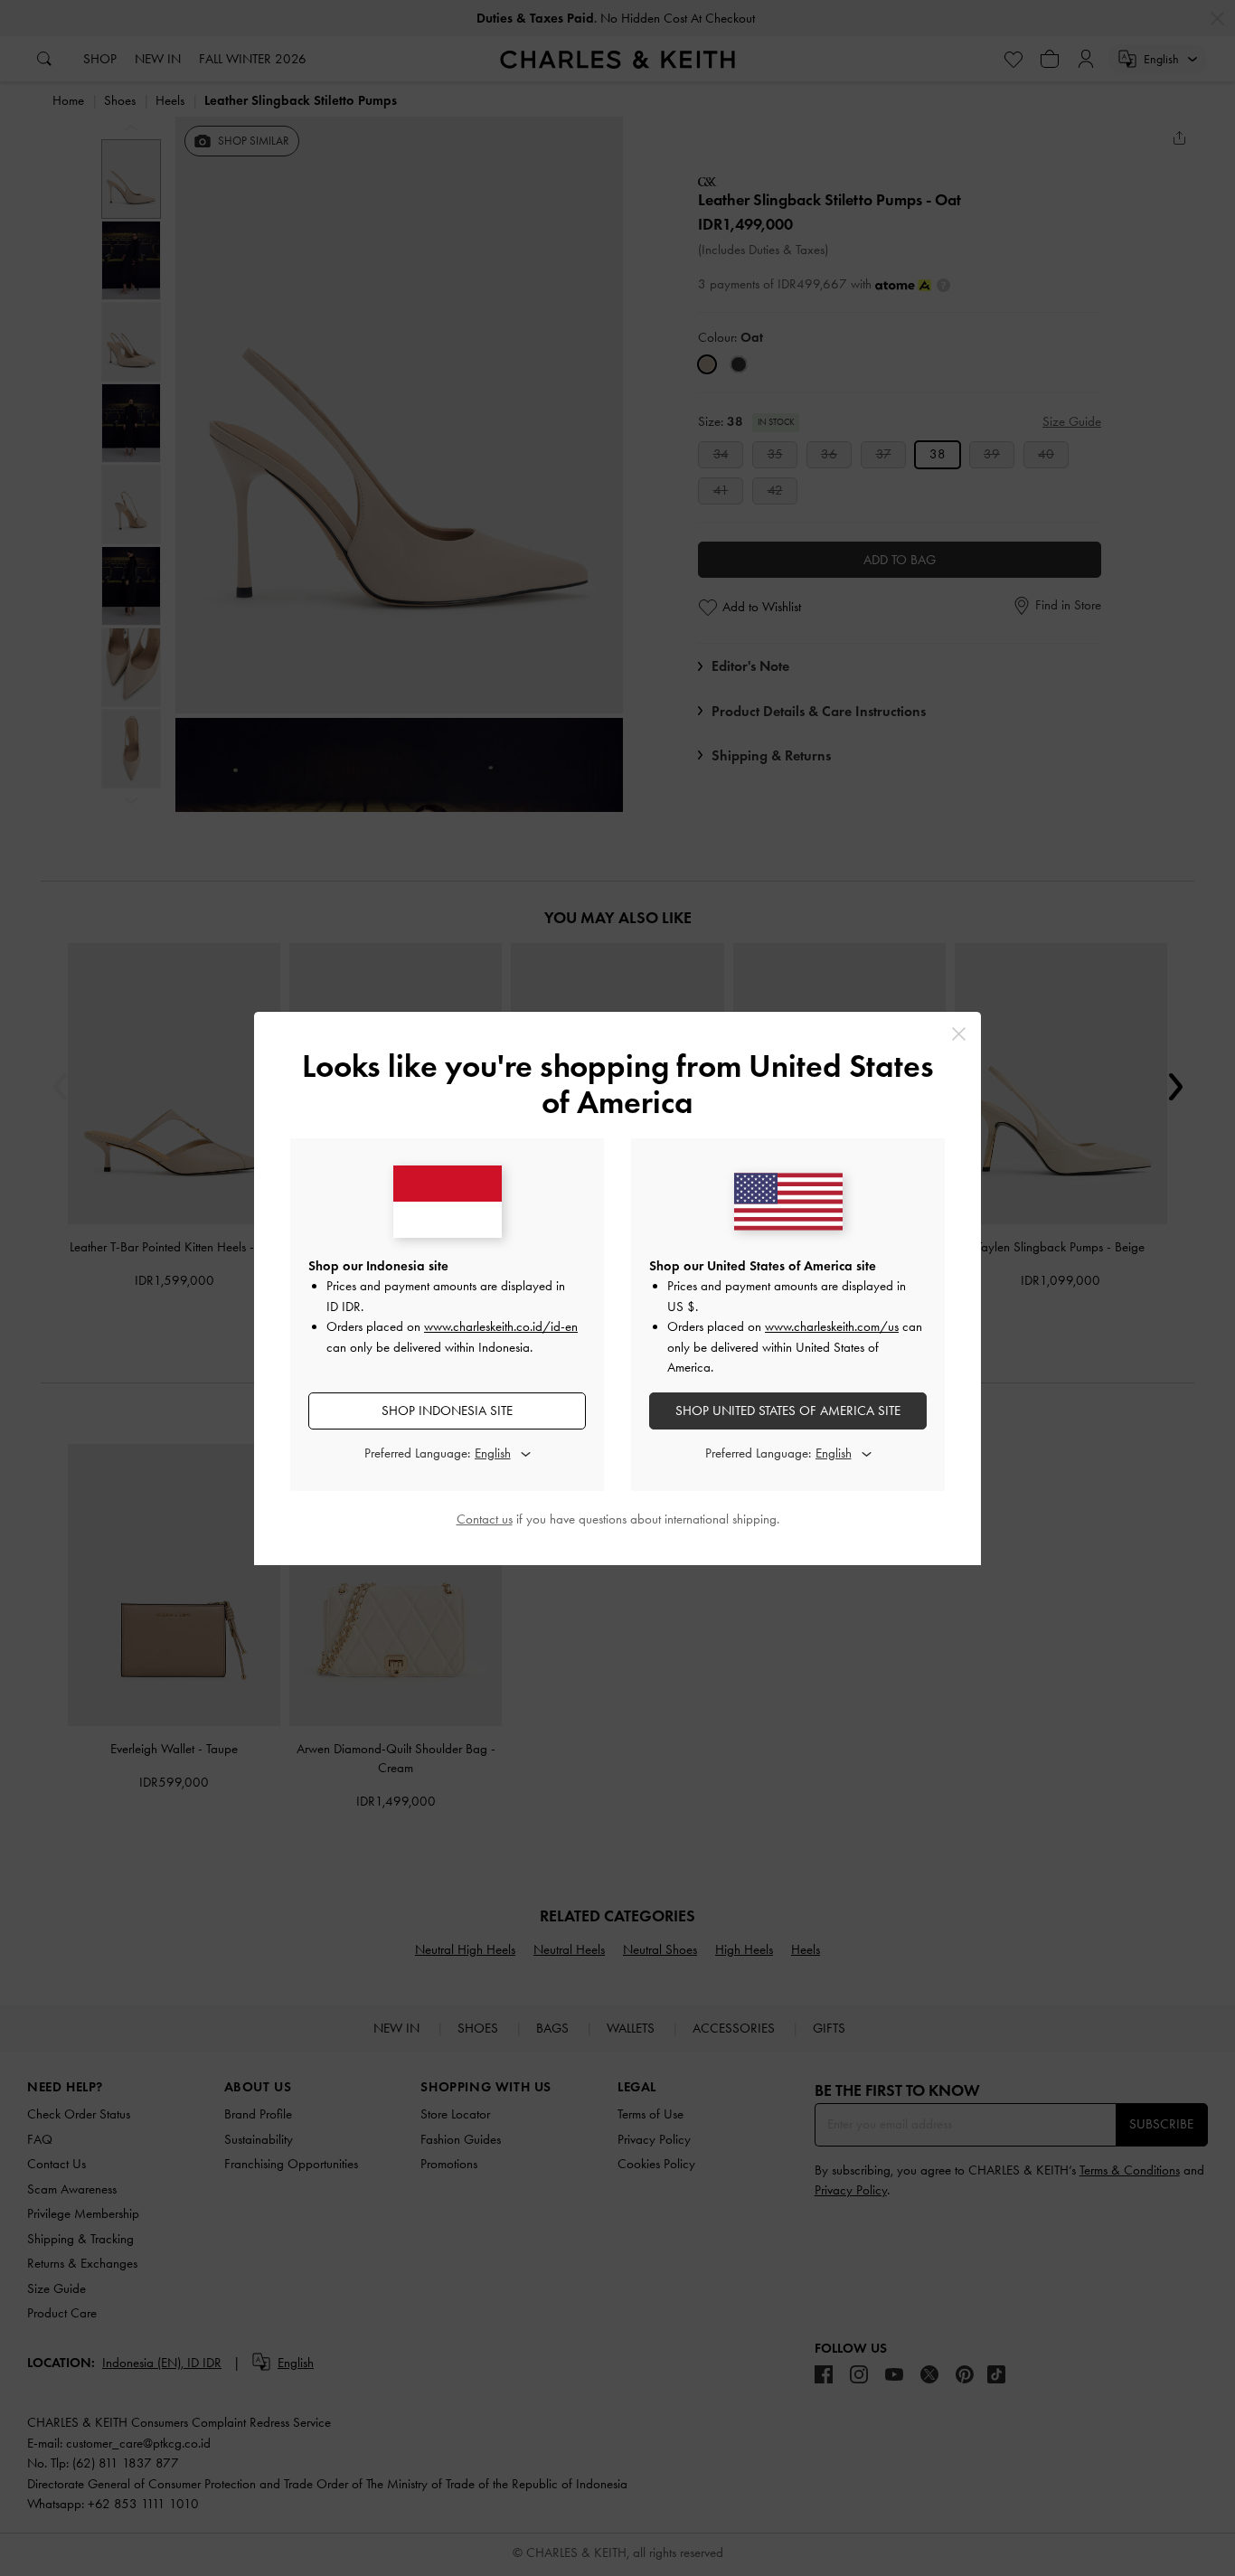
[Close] (959, 1034)
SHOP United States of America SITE (788, 1411)
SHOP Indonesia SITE (447, 1411)
